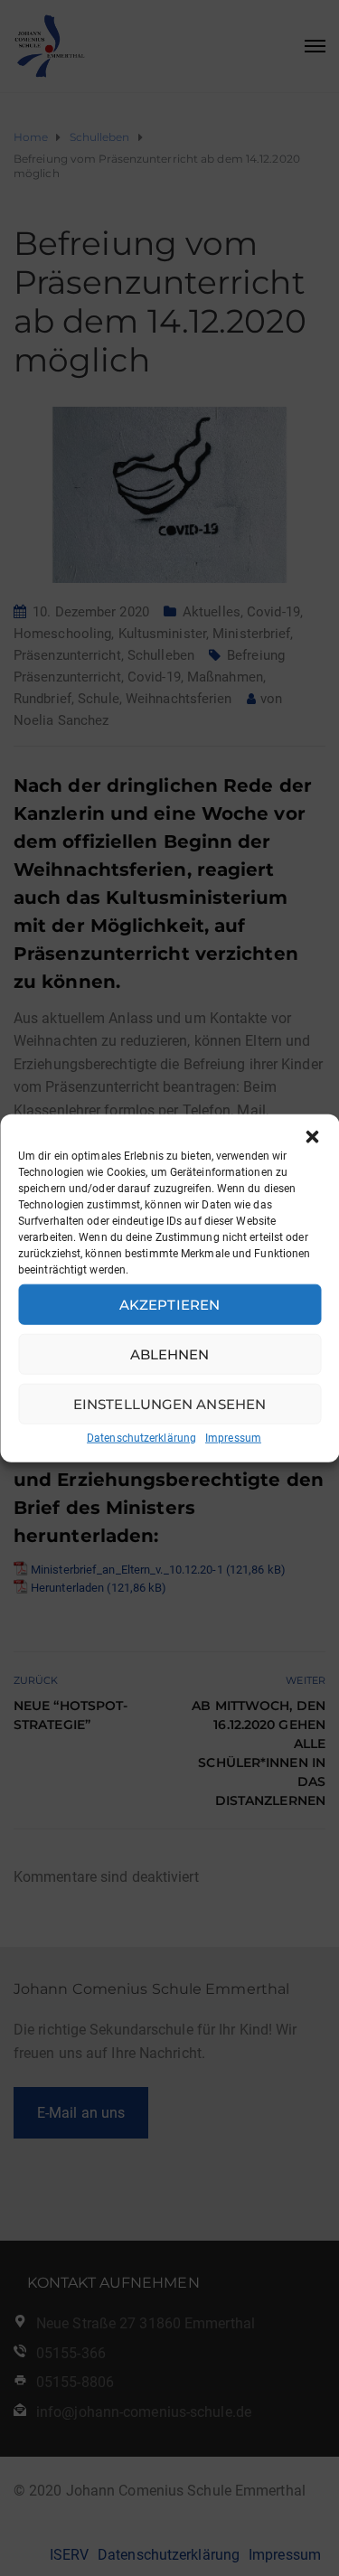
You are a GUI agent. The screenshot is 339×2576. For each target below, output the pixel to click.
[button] (312, 1137)
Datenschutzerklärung (141, 1438)
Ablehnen (170, 1354)
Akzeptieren (169, 1304)
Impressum (233, 1438)
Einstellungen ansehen (169, 1403)
